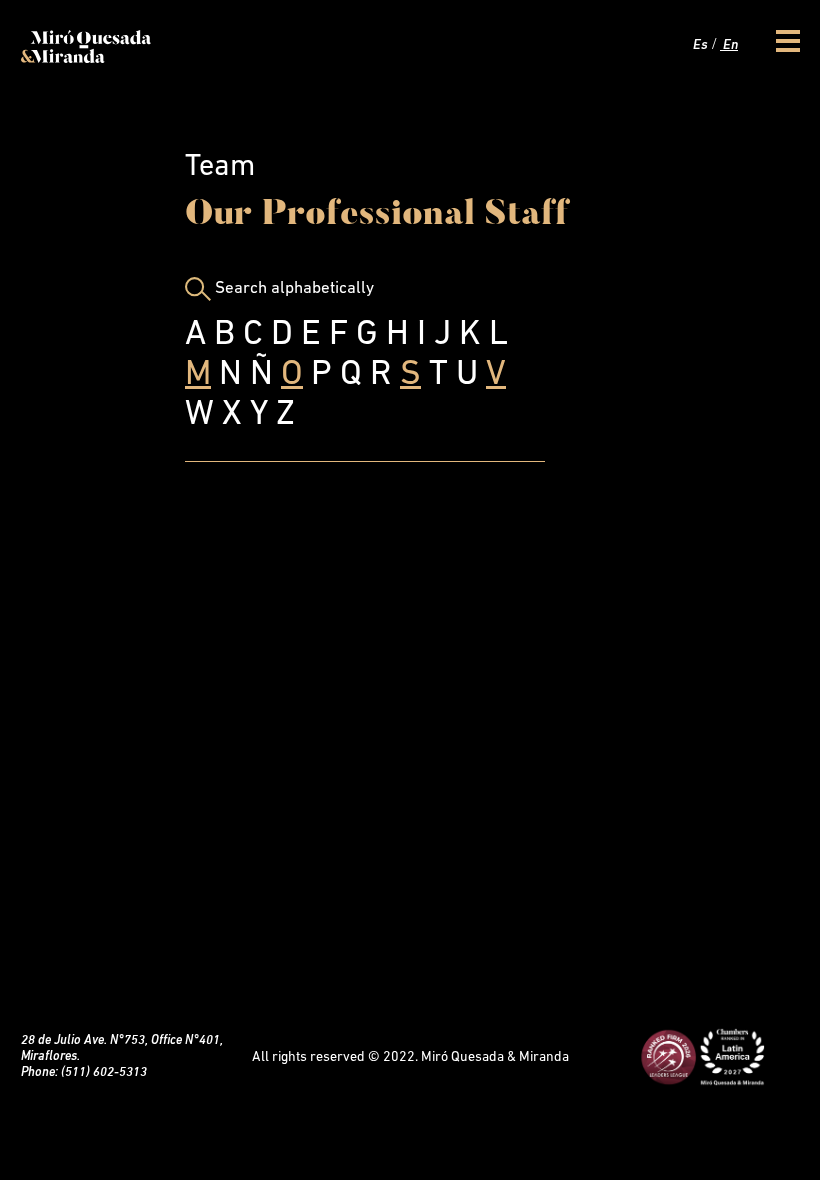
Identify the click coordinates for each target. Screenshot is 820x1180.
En (729, 45)
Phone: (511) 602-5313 (84, 1072)
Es (699, 45)
